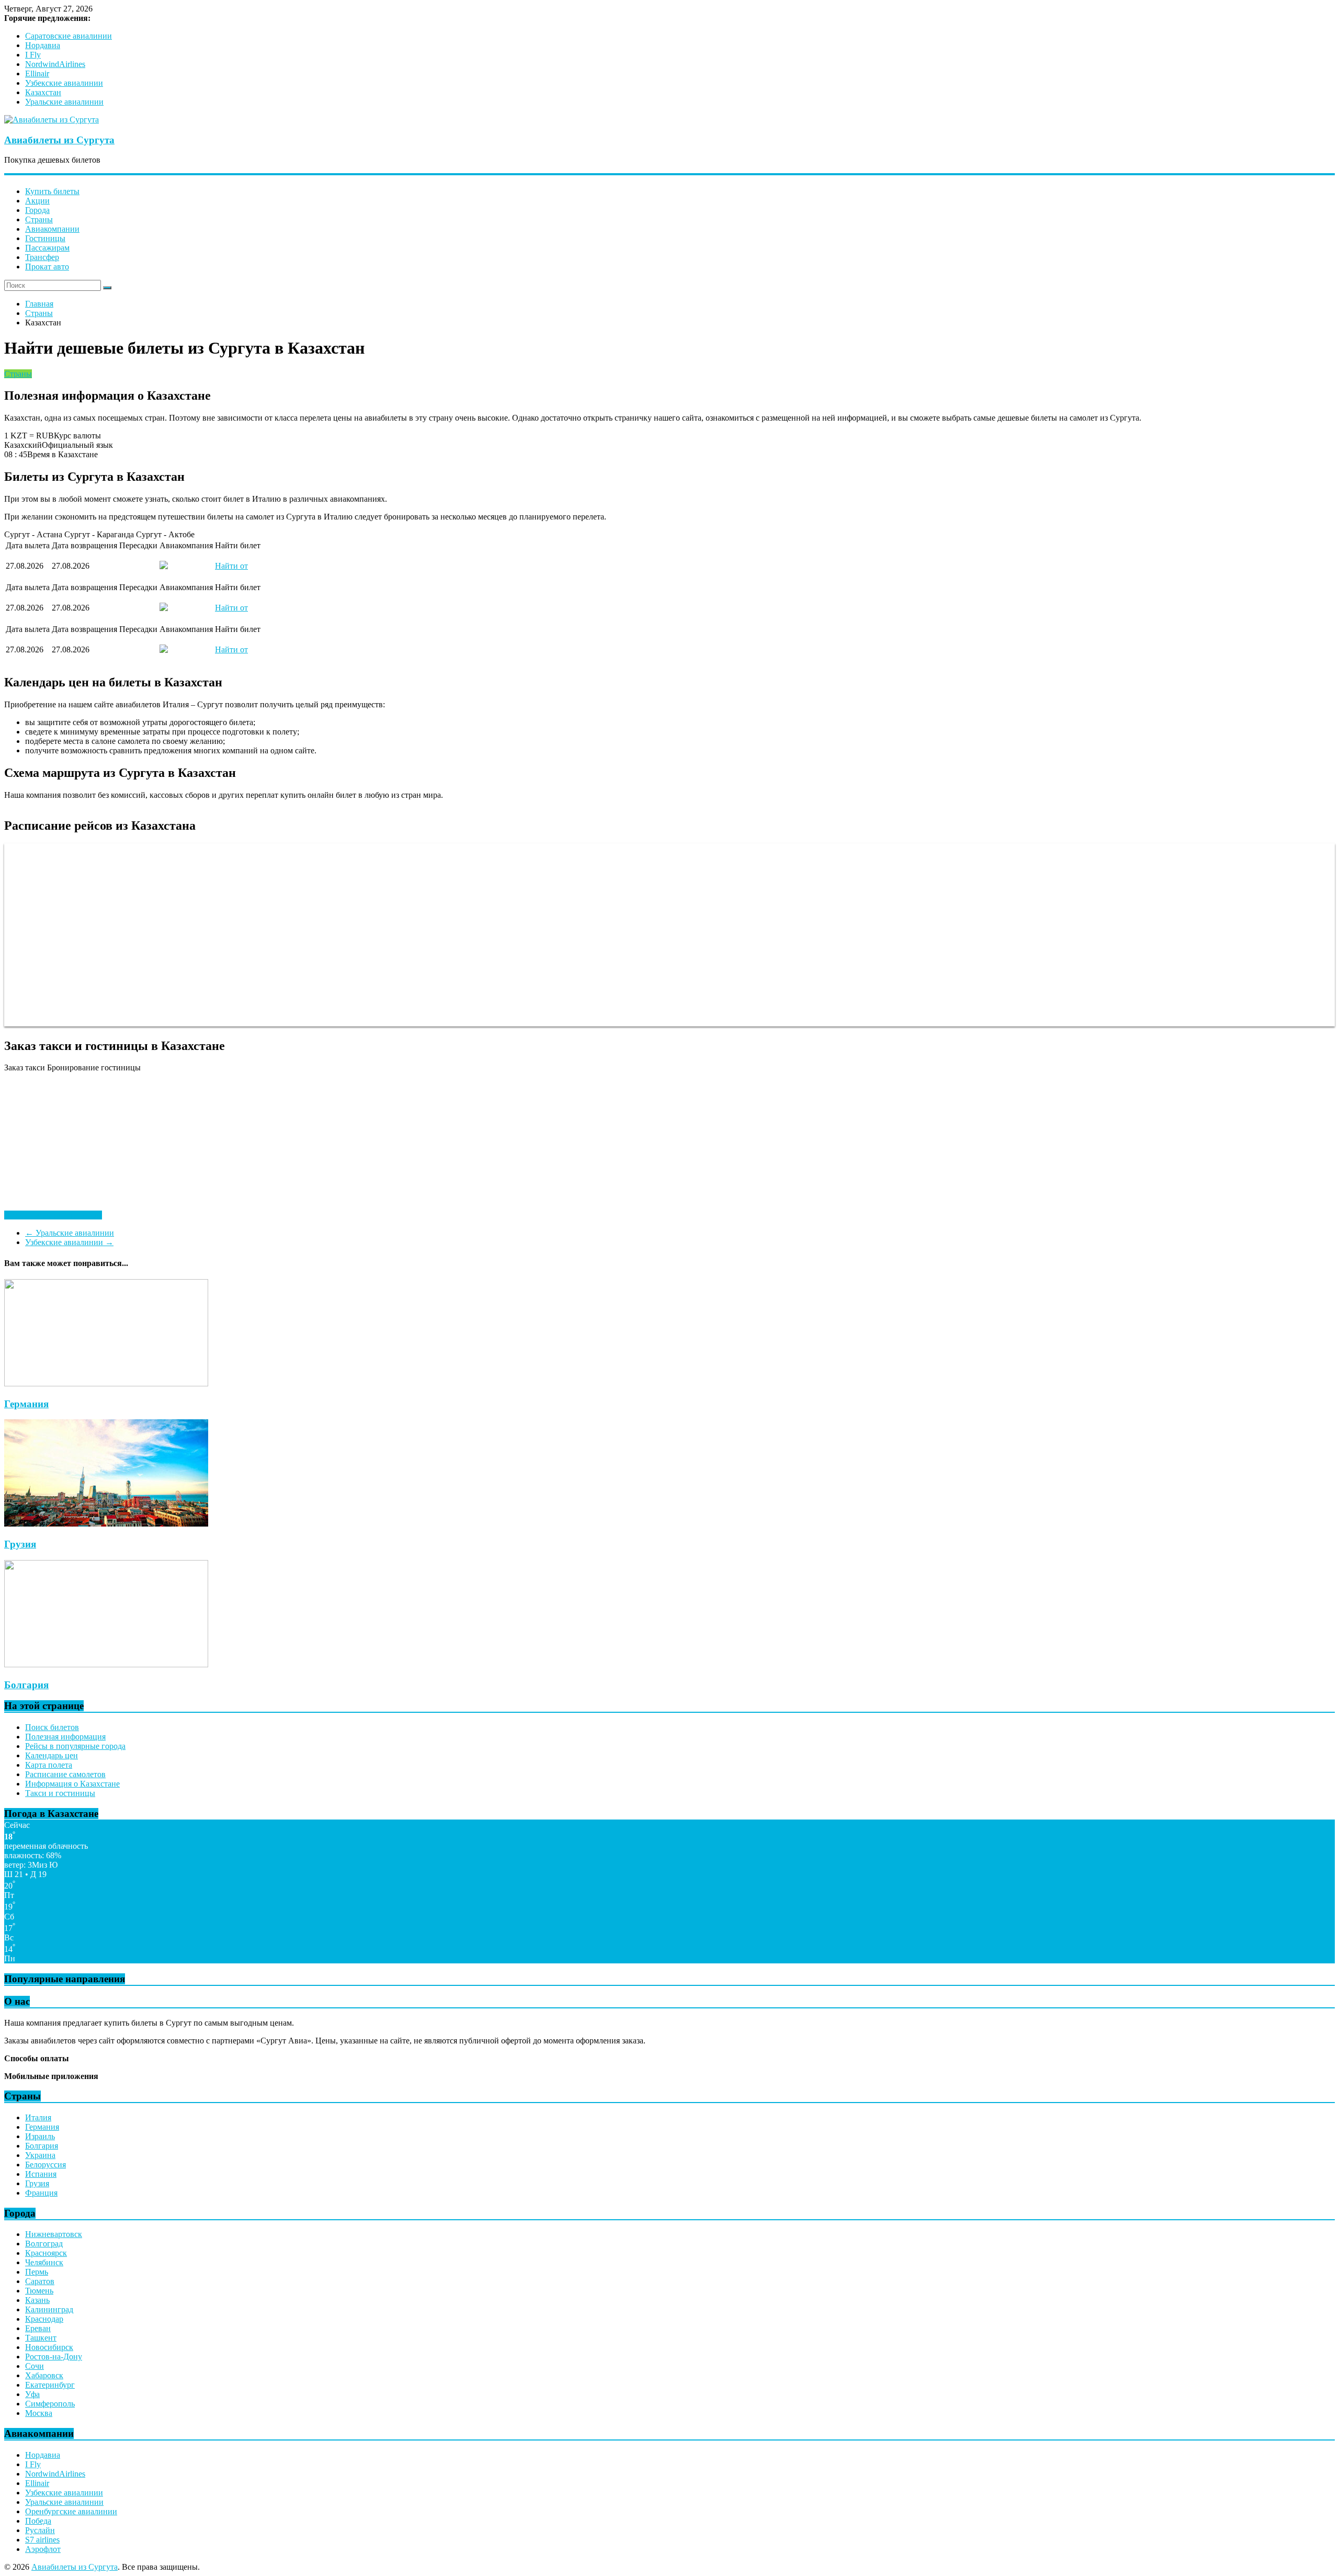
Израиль (40, 2136)
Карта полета (49, 1765)
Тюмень (39, 2291)
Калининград (49, 2309)
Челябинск (44, 2262)
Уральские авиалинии (64, 102)
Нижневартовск (54, 2234)
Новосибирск (49, 2347)
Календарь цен (52, 1755)
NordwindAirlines (55, 64)
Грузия (20, 1544)
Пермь (37, 2272)
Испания (41, 2174)
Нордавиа (43, 45)
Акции (37, 201)
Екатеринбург (50, 2385)
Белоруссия (46, 2165)
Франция (41, 2193)
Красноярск (46, 2253)
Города (37, 210)
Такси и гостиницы (60, 1793)
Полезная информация (65, 1737)
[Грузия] (106, 1524)
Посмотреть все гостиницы (53, 1215)
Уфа (32, 2394)
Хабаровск (44, 2375)
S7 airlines (42, 2540)
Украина (40, 2155)
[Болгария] (106, 1664)
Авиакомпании (52, 229)
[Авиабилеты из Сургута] (52, 120)
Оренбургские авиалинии (71, 2511)
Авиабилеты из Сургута (59, 140)
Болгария (26, 1685)
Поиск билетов (52, 1727)
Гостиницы (45, 238)
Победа (38, 2521)
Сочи (35, 2366)
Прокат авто (47, 267)
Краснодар (44, 2319)
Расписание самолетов (65, 1774)
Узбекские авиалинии (64, 83)
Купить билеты (52, 191)
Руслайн (40, 2530)
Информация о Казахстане (72, 1784)
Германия (26, 1404)
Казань (37, 2300)
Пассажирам (47, 248)
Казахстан (43, 92)
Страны (39, 219)
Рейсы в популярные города (75, 1746)
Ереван (38, 2328)
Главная (39, 304)
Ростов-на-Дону (54, 2357)
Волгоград (44, 2244)
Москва (39, 2413)
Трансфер (42, 257)
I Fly (33, 55)
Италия (38, 2117)
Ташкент (41, 2338)
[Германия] (106, 1383)
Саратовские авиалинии (69, 36)
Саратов (40, 2281)
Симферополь (50, 2404)
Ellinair (37, 74)
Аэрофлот (43, 2549)
